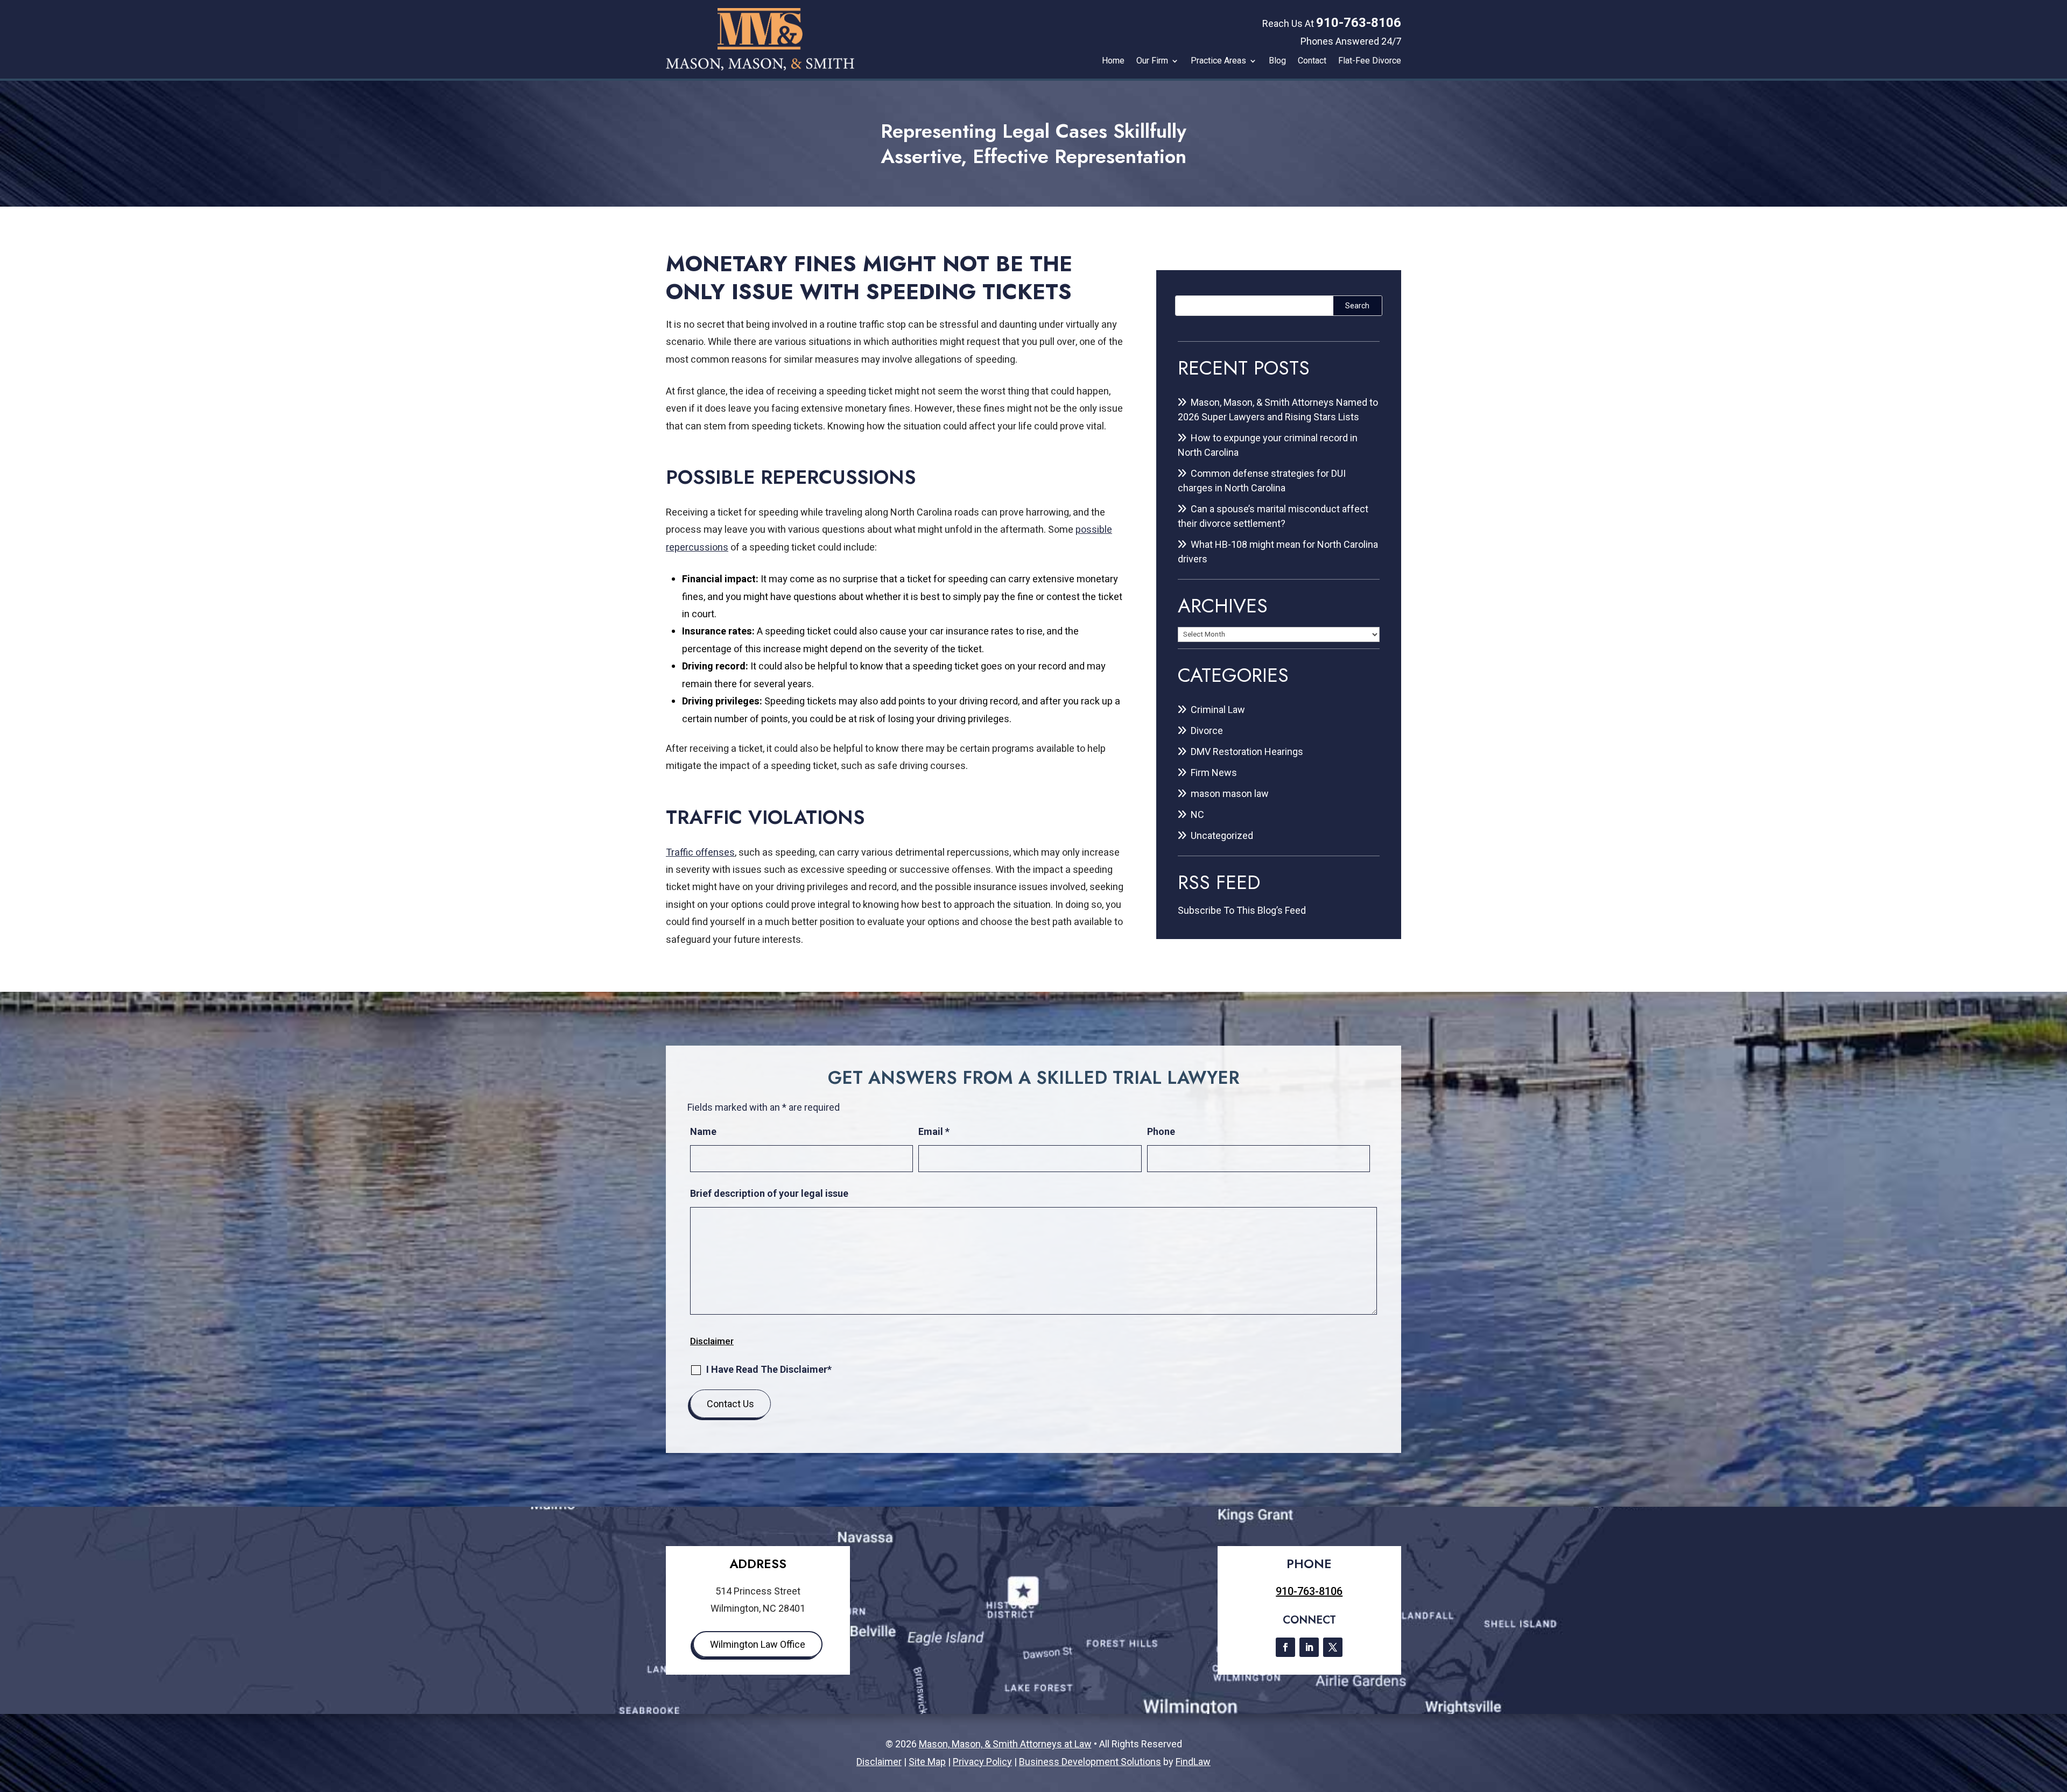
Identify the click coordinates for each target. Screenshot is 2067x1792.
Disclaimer (712, 1341)
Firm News (1214, 772)
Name (703, 1131)
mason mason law (1230, 793)
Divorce (1207, 731)
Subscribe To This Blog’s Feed (1242, 910)
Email (934, 1131)
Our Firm (1152, 61)
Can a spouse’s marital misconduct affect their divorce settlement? (1273, 516)
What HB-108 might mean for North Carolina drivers (1278, 552)
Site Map (927, 1762)
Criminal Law (1218, 710)
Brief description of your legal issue (769, 1193)
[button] (2056, 1714)
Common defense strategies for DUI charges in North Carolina (1262, 481)
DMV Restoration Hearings (1247, 752)
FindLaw (1193, 1762)
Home (1113, 61)
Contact (1312, 61)
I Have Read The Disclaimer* (769, 1369)
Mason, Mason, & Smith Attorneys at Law (1005, 1744)
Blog (1277, 61)
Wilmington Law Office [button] (758, 1644)
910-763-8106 (1359, 23)
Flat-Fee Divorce (1370, 61)
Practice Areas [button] (1218, 61)
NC (1197, 814)
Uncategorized (1222, 835)
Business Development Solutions (1090, 1762)
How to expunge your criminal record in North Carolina (1268, 445)
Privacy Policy (982, 1762)
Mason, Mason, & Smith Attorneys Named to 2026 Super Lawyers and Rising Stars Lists (1278, 410)
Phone (1161, 1131)
